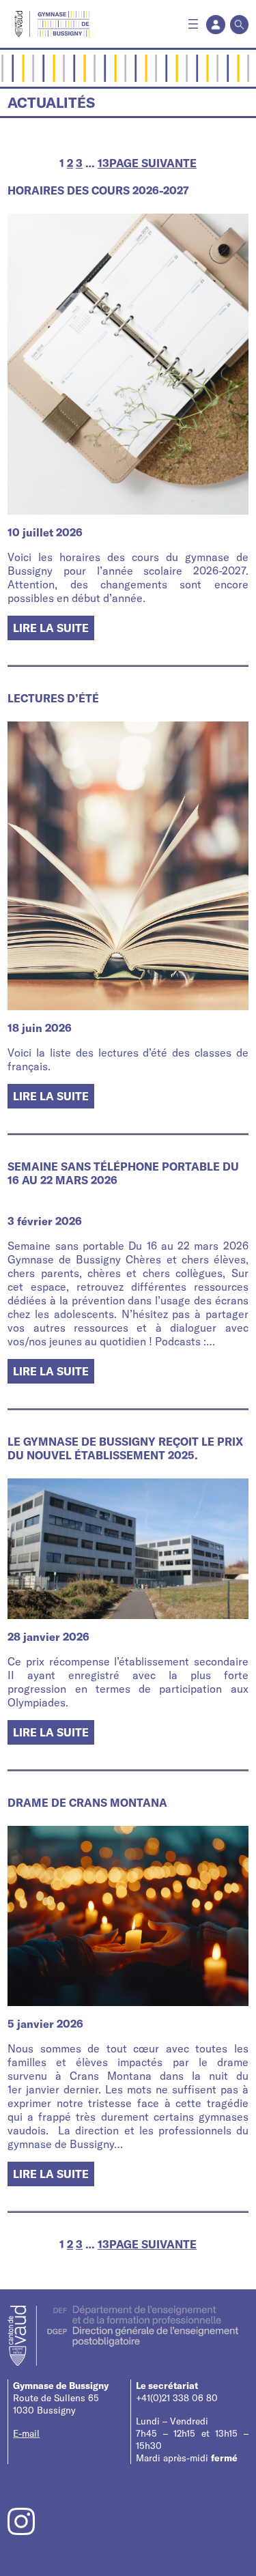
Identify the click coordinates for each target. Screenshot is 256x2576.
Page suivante (153, 163)
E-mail (26, 2433)
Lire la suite (54, 630)
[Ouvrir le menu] (193, 24)
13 (103, 163)
